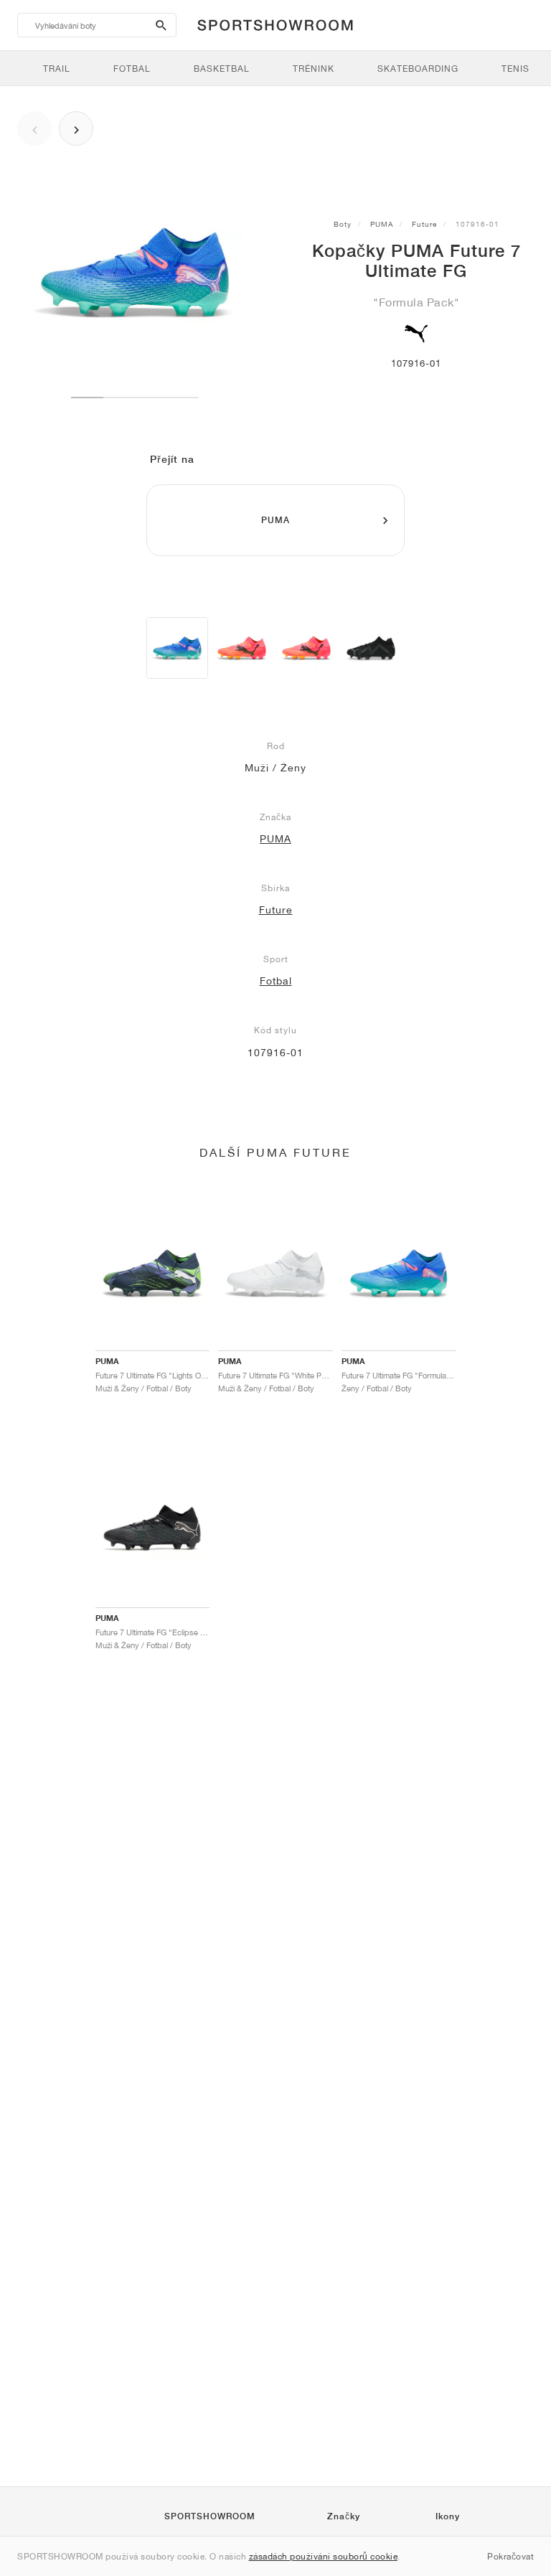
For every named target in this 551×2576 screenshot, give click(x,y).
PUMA (382, 224)
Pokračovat (510, 2556)
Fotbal (276, 981)
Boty (343, 224)
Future (424, 224)
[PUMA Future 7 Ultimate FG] (177, 648)
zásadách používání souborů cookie (324, 2556)
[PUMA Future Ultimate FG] (371, 648)
